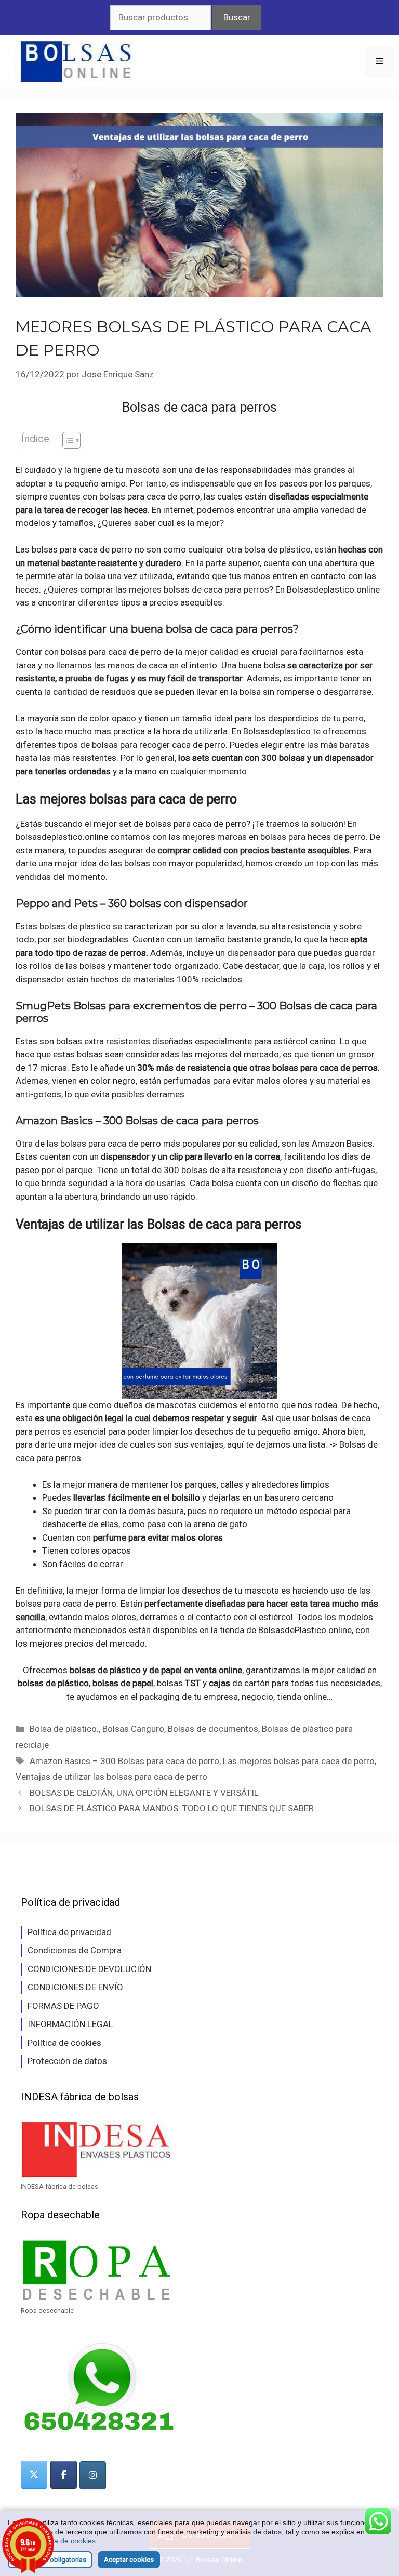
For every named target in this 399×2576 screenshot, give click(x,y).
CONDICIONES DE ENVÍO (75, 1987)
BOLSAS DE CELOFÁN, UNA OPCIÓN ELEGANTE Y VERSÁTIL (144, 1793)
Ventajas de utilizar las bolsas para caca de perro (111, 1777)
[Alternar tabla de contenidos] (66, 440)
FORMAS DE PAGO (63, 2006)
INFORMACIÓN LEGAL (70, 2024)
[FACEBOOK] (64, 2475)
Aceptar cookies (129, 2560)
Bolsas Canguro (133, 1729)
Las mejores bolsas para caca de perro (299, 1761)
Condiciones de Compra (75, 1950)
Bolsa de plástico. (64, 1729)
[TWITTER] (34, 2475)
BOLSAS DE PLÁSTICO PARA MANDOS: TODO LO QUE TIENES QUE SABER (172, 1808)
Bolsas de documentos (213, 1729)
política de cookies (65, 2541)
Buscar (237, 17)
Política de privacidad (69, 1932)
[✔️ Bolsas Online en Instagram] (93, 2475)
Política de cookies (64, 2043)
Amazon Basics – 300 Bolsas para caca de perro (124, 1761)
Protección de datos (67, 2061)
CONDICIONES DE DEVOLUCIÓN (89, 1969)
